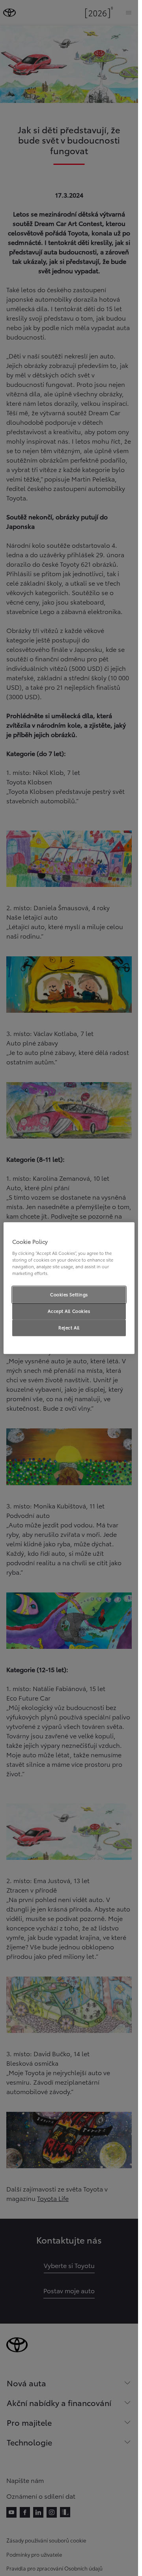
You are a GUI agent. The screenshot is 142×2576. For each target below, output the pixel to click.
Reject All (69, 1327)
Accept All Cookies (69, 1311)
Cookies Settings (69, 1294)
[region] (69, 1288)
